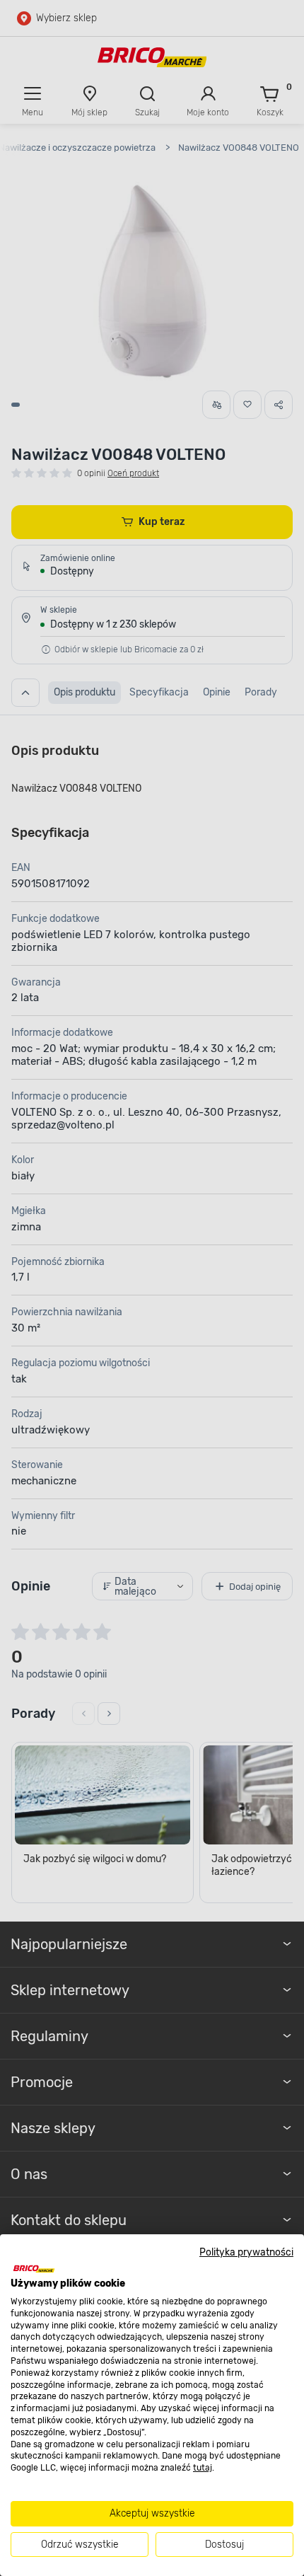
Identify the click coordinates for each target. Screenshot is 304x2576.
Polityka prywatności (246, 2252)
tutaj (203, 2468)
